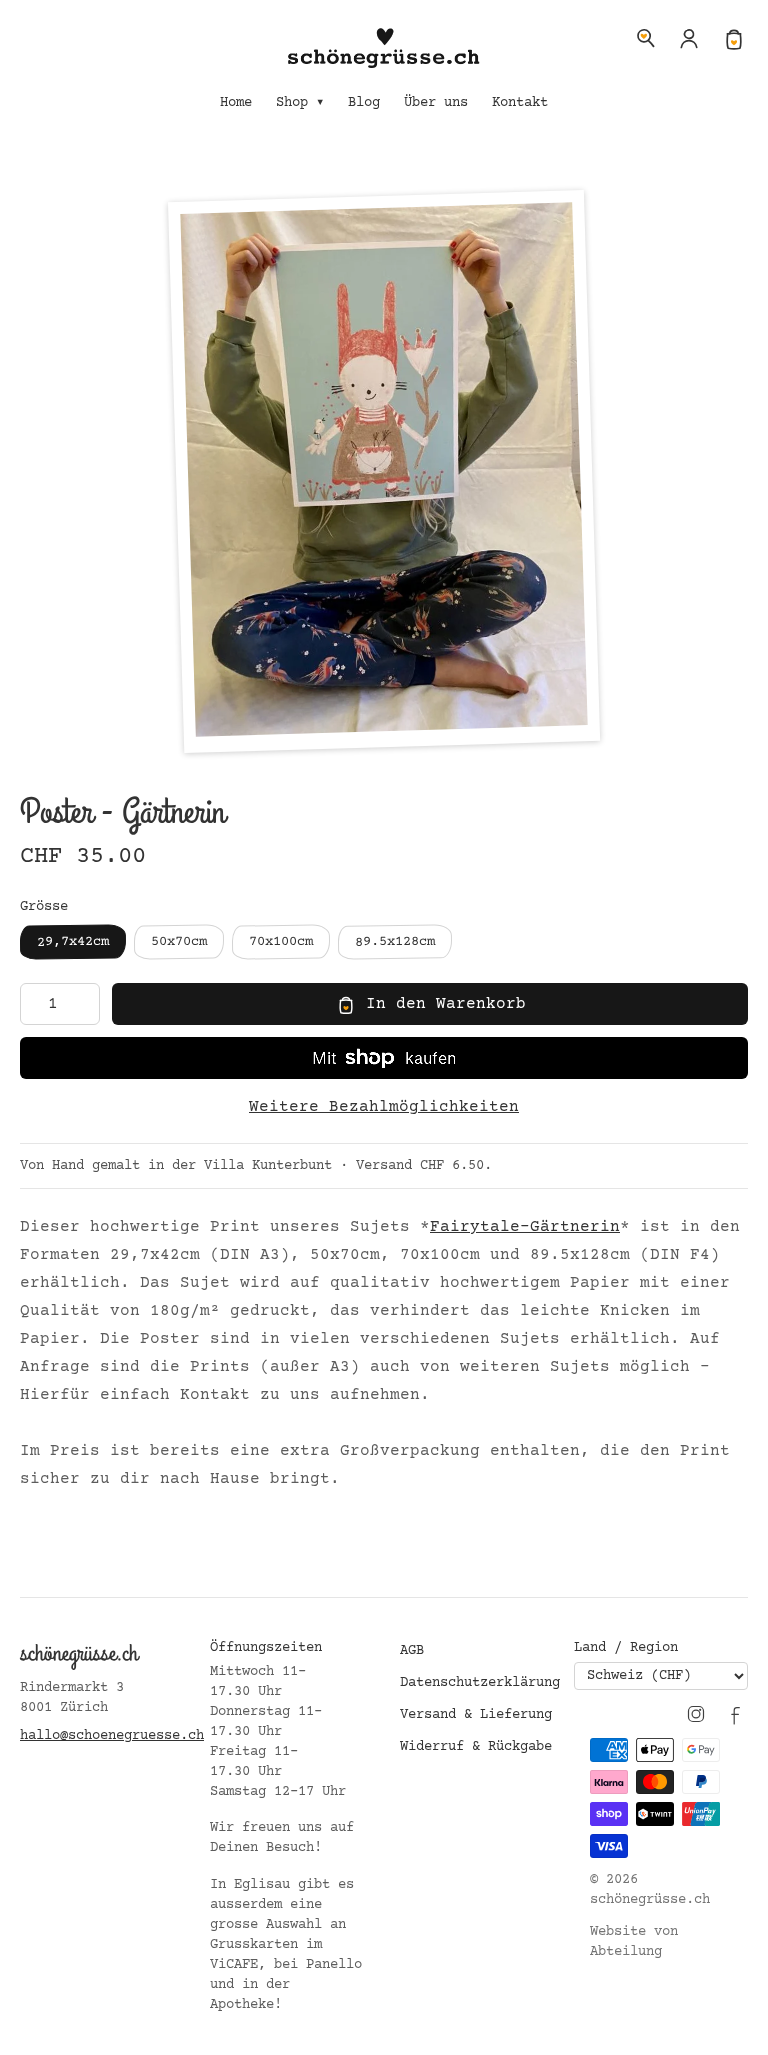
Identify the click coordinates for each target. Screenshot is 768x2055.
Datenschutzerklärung (480, 1683)
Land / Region (626, 1648)
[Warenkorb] (734, 38)
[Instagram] (696, 1714)
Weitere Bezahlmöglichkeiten (384, 1107)
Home (236, 103)
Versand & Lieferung (476, 1715)
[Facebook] (736, 1714)
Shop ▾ (300, 103)
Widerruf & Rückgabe (476, 1747)
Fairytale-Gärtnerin (525, 1227)
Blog (364, 103)
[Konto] (690, 38)
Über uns (436, 103)
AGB (412, 1651)
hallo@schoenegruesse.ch (112, 1736)
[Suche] (646, 38)
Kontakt (520, 103)
